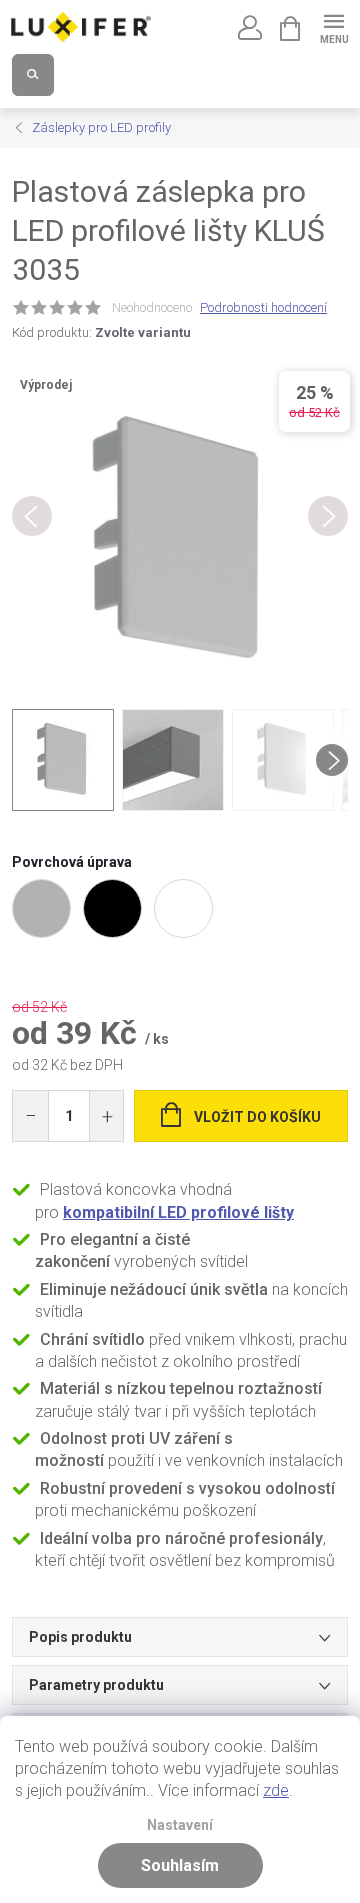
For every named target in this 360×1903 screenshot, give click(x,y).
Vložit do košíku (257, 1117)
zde (276, 1790)
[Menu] (333, 26)
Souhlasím (180, 1865)
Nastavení (180, 1825)
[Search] (33, 75)
